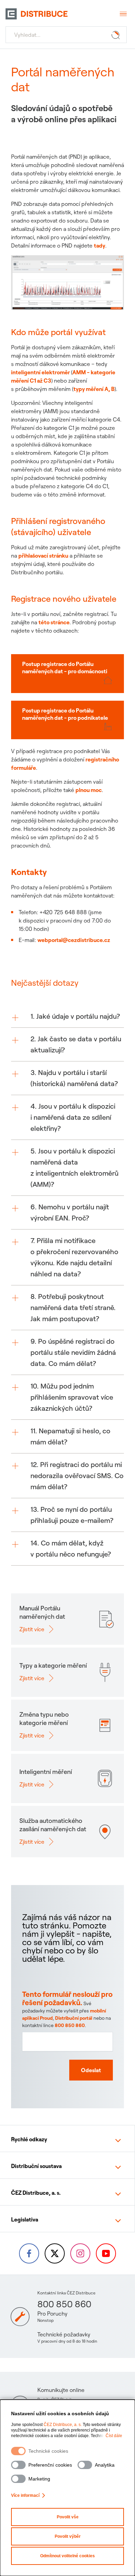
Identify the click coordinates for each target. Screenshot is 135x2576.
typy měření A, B (94, 389)
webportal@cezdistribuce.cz (74, 940)
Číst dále (114, 2436)
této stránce (54, 622)
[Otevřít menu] (123, 14)
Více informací (25, 2495)
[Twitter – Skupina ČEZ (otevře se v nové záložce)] (55, 2253)
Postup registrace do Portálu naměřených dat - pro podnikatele (65, 714)
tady (100, 245)
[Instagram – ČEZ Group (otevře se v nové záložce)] (80, 2253)
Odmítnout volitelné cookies (67, 2556)
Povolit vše (68, 2517)
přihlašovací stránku (43, 556)
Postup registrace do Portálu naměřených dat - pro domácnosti (65, 668)
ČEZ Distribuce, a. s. (63, 2425)
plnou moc (89, 790)
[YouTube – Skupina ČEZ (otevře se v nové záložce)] (106, 2253)
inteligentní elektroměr (41, 372)
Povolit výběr (68, 2536)
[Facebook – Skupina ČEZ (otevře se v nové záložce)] (29, 2253)
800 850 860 (70, 2025)
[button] (67, 1016)
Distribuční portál (74, 2018)
